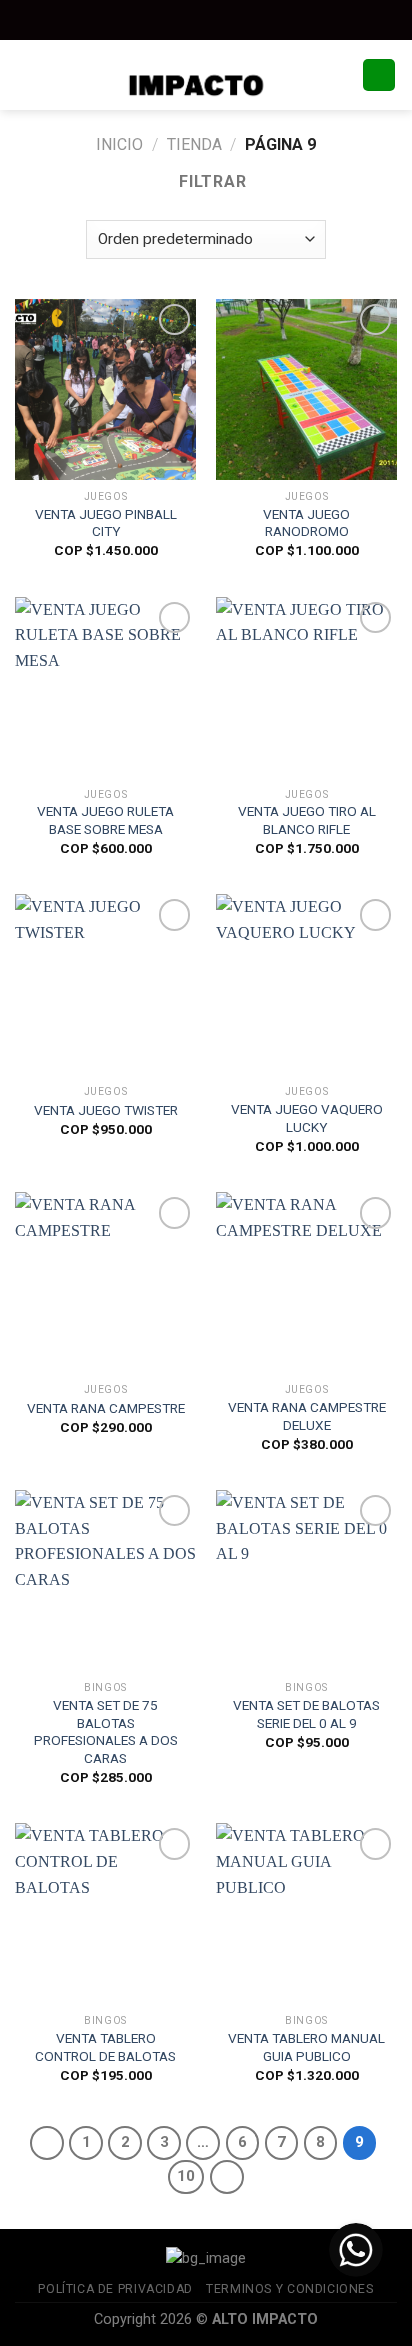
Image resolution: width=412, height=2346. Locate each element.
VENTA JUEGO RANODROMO (306, 523)
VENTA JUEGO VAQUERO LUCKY (307, 1118)
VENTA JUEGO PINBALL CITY (106, 523)
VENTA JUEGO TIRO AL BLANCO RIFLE (307, 820)
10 (186, 2176)
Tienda (194, 144)
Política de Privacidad (115, 2289)
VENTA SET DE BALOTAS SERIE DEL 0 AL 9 (306, 1714)
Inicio (119, 144)
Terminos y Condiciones (289, 2289)
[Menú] (27, 74)
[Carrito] (379, 75)
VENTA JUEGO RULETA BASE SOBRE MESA (105, 820)
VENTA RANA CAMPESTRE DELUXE (307, 1416)
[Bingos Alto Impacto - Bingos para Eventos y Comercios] (206, 75)
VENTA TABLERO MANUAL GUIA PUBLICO (306, 2047)
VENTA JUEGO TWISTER (106, 1110)
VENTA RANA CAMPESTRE (106, 1408)
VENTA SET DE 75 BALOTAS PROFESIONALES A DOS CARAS (106, 1731)
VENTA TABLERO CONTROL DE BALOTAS (105, 2047)
